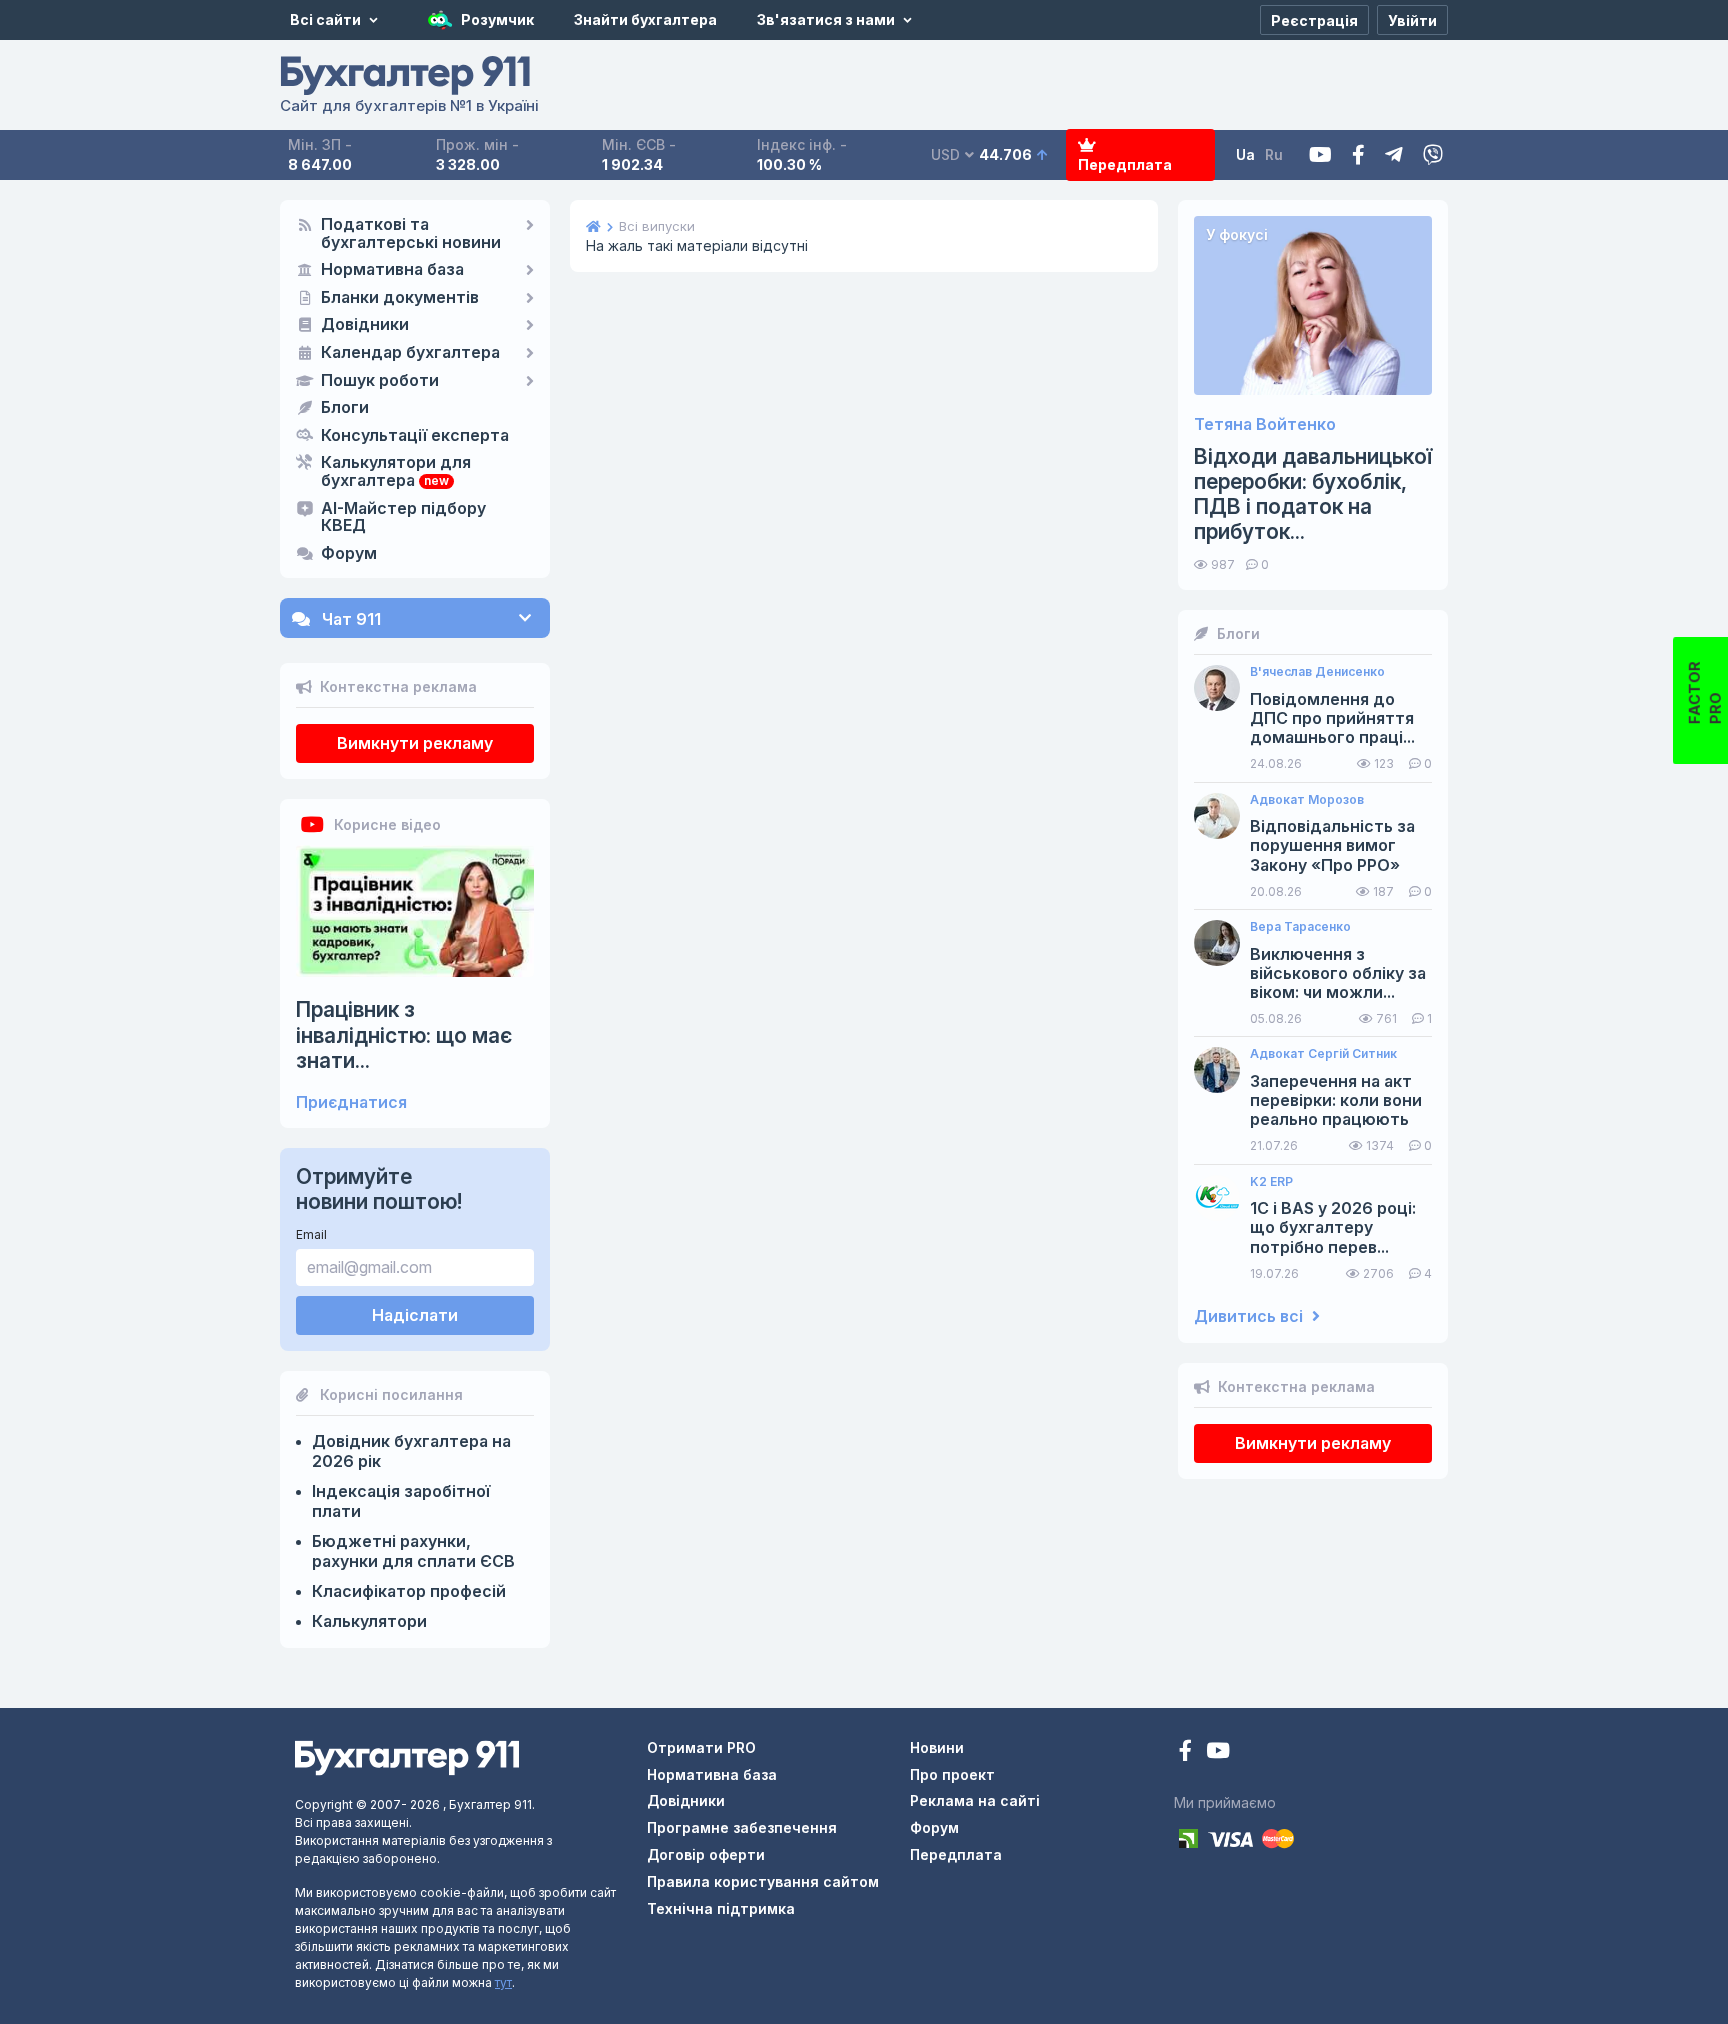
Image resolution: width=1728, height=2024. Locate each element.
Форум (349, 554)
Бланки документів (400, 298)
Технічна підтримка (721, 1908)
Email (311, 1234)
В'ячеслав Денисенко (1317, 672)
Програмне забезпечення (742, 1827)
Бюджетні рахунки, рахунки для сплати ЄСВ (413, 1551)
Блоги (345, 408)
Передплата (1125, 164)
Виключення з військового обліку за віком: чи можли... (1338, 973)
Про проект (952, 1774)
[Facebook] (1358, 155)
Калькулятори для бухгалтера (396, 472)
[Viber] (1433, 155)
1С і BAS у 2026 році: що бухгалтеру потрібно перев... (1333, 1227)
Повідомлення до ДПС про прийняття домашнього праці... (1332, 718)
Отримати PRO (701, 1747)
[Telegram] (1394, 155)
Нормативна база (392, 270)
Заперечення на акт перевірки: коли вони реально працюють (1336, 1100)
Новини (937, 1747)
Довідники (365, 325)
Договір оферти (706, 1854)
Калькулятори (369, 1621)
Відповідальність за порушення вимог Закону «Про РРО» (1332, 845)
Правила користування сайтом (763, 1881)
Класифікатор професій (409, 1591)
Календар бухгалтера (410, 353)
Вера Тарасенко (1300, 927)
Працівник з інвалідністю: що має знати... (404, 1034)
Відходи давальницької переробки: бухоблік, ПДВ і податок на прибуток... (1313, 494)
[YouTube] (1218, 1752)
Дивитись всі (1250, 1316)
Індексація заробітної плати (401, 1501)
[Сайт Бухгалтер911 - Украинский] (407, 1756)
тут (503, 1982)
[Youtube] (1320, 155)
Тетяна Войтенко (1265, 424)
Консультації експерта (415, 436)
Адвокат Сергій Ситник (1323, 1054)
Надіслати (415, 1315)
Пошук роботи (380, 381)
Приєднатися (351, 1102)
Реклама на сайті (975, 1800)
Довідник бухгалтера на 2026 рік (411, 1451)
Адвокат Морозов (1307, 800)
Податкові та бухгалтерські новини (411, 234)
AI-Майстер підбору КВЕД (403, 518)
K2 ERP (1271, 1182)
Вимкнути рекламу (415, 743)
